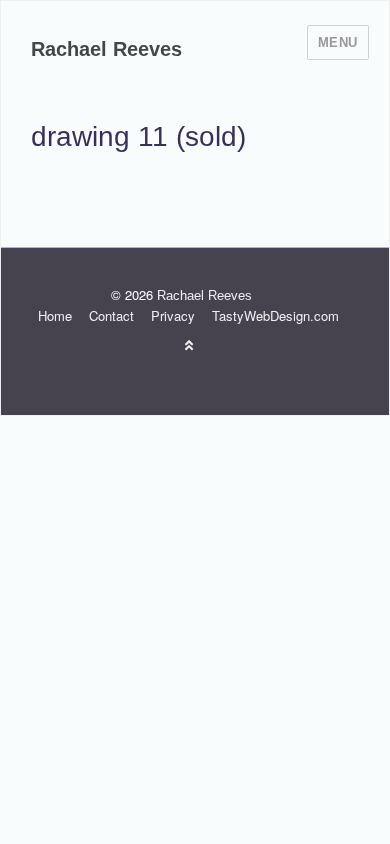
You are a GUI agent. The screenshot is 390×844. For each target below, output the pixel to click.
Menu (338, 42)
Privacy (173, 315)
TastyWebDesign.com (275, 315)
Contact (111, 315)
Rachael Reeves (106, 49)
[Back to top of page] (189, 344)
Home (55, 315)
